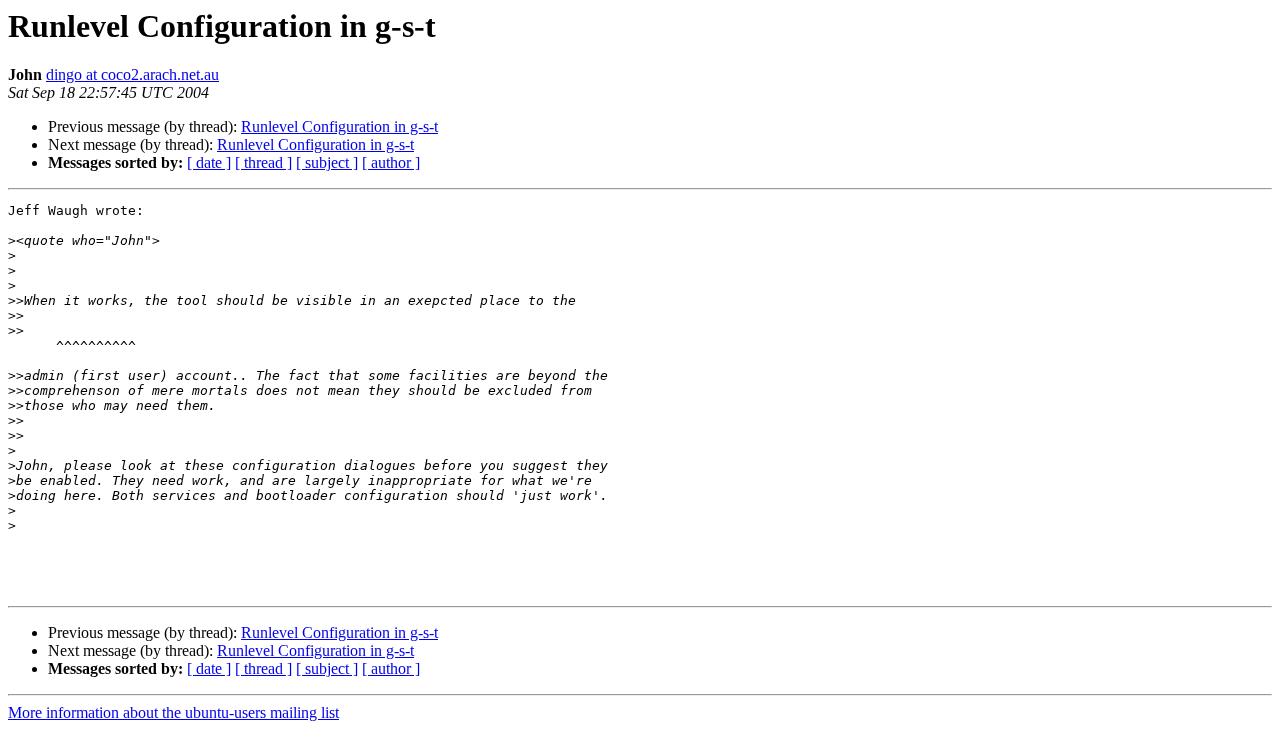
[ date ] (209, 162)
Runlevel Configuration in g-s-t (339, 126)
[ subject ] (327, 162)
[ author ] (391, 162)
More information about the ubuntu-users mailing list (173, 712)
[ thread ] (263, 162)
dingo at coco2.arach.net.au (132, 74)
